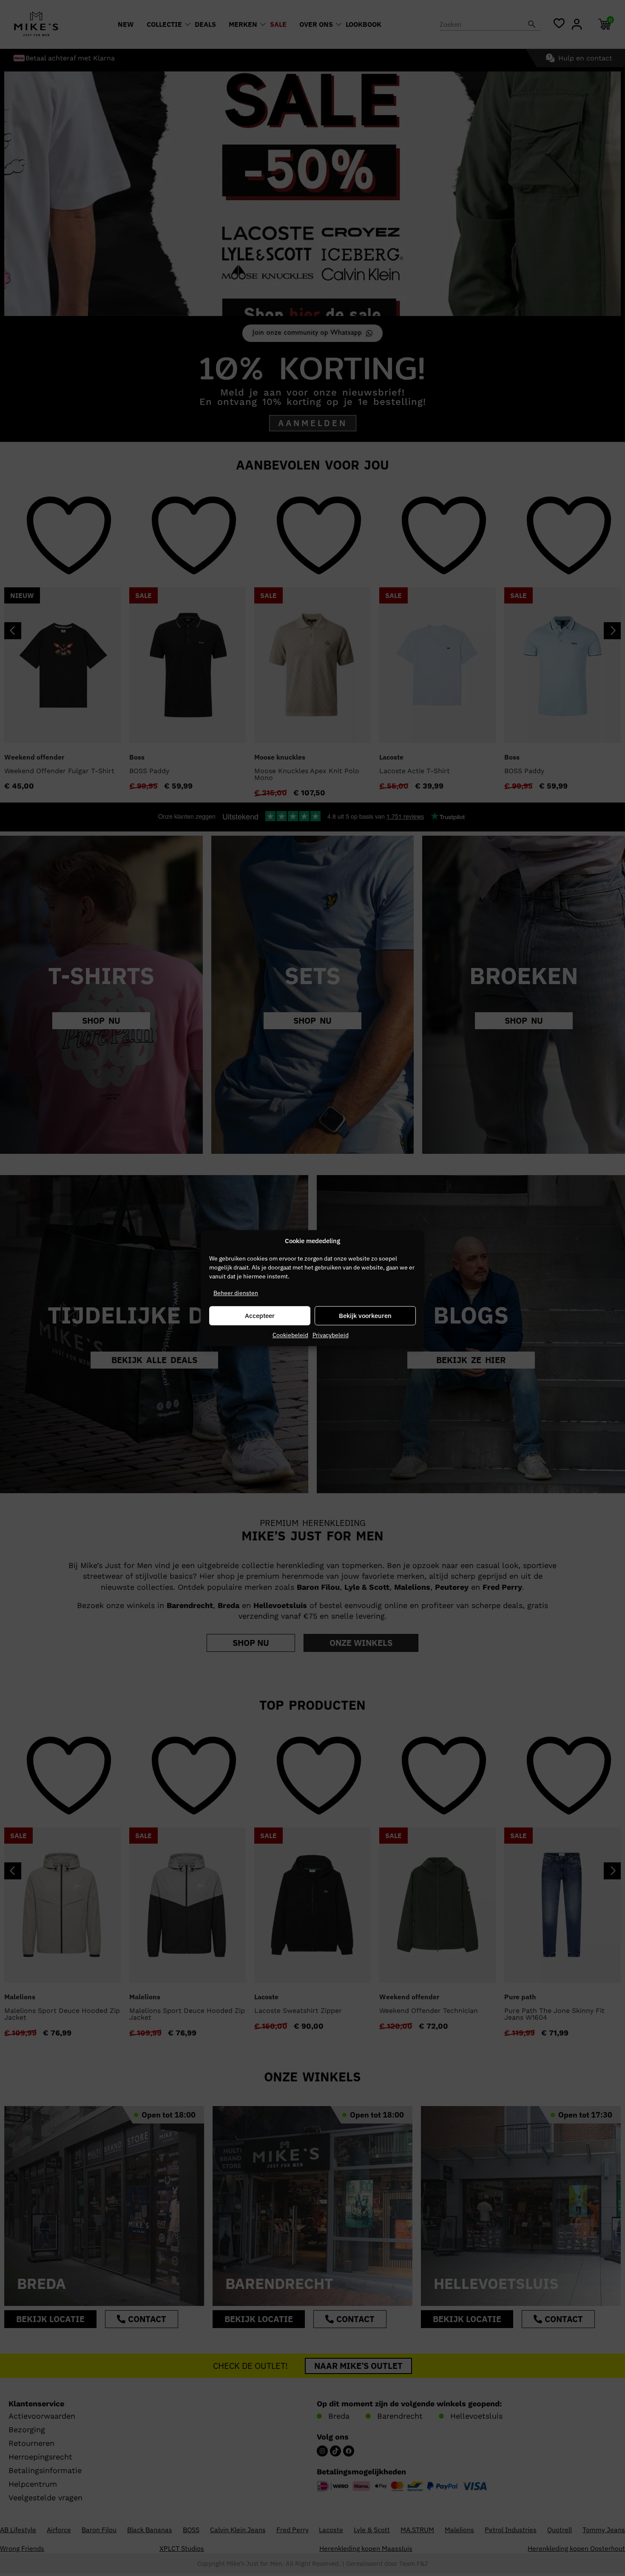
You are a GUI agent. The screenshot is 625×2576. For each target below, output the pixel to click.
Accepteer (260, 1316)
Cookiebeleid (290, 1335)
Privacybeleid (331, 1335)
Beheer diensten (236, 1293)
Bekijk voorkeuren (365, 1316)
